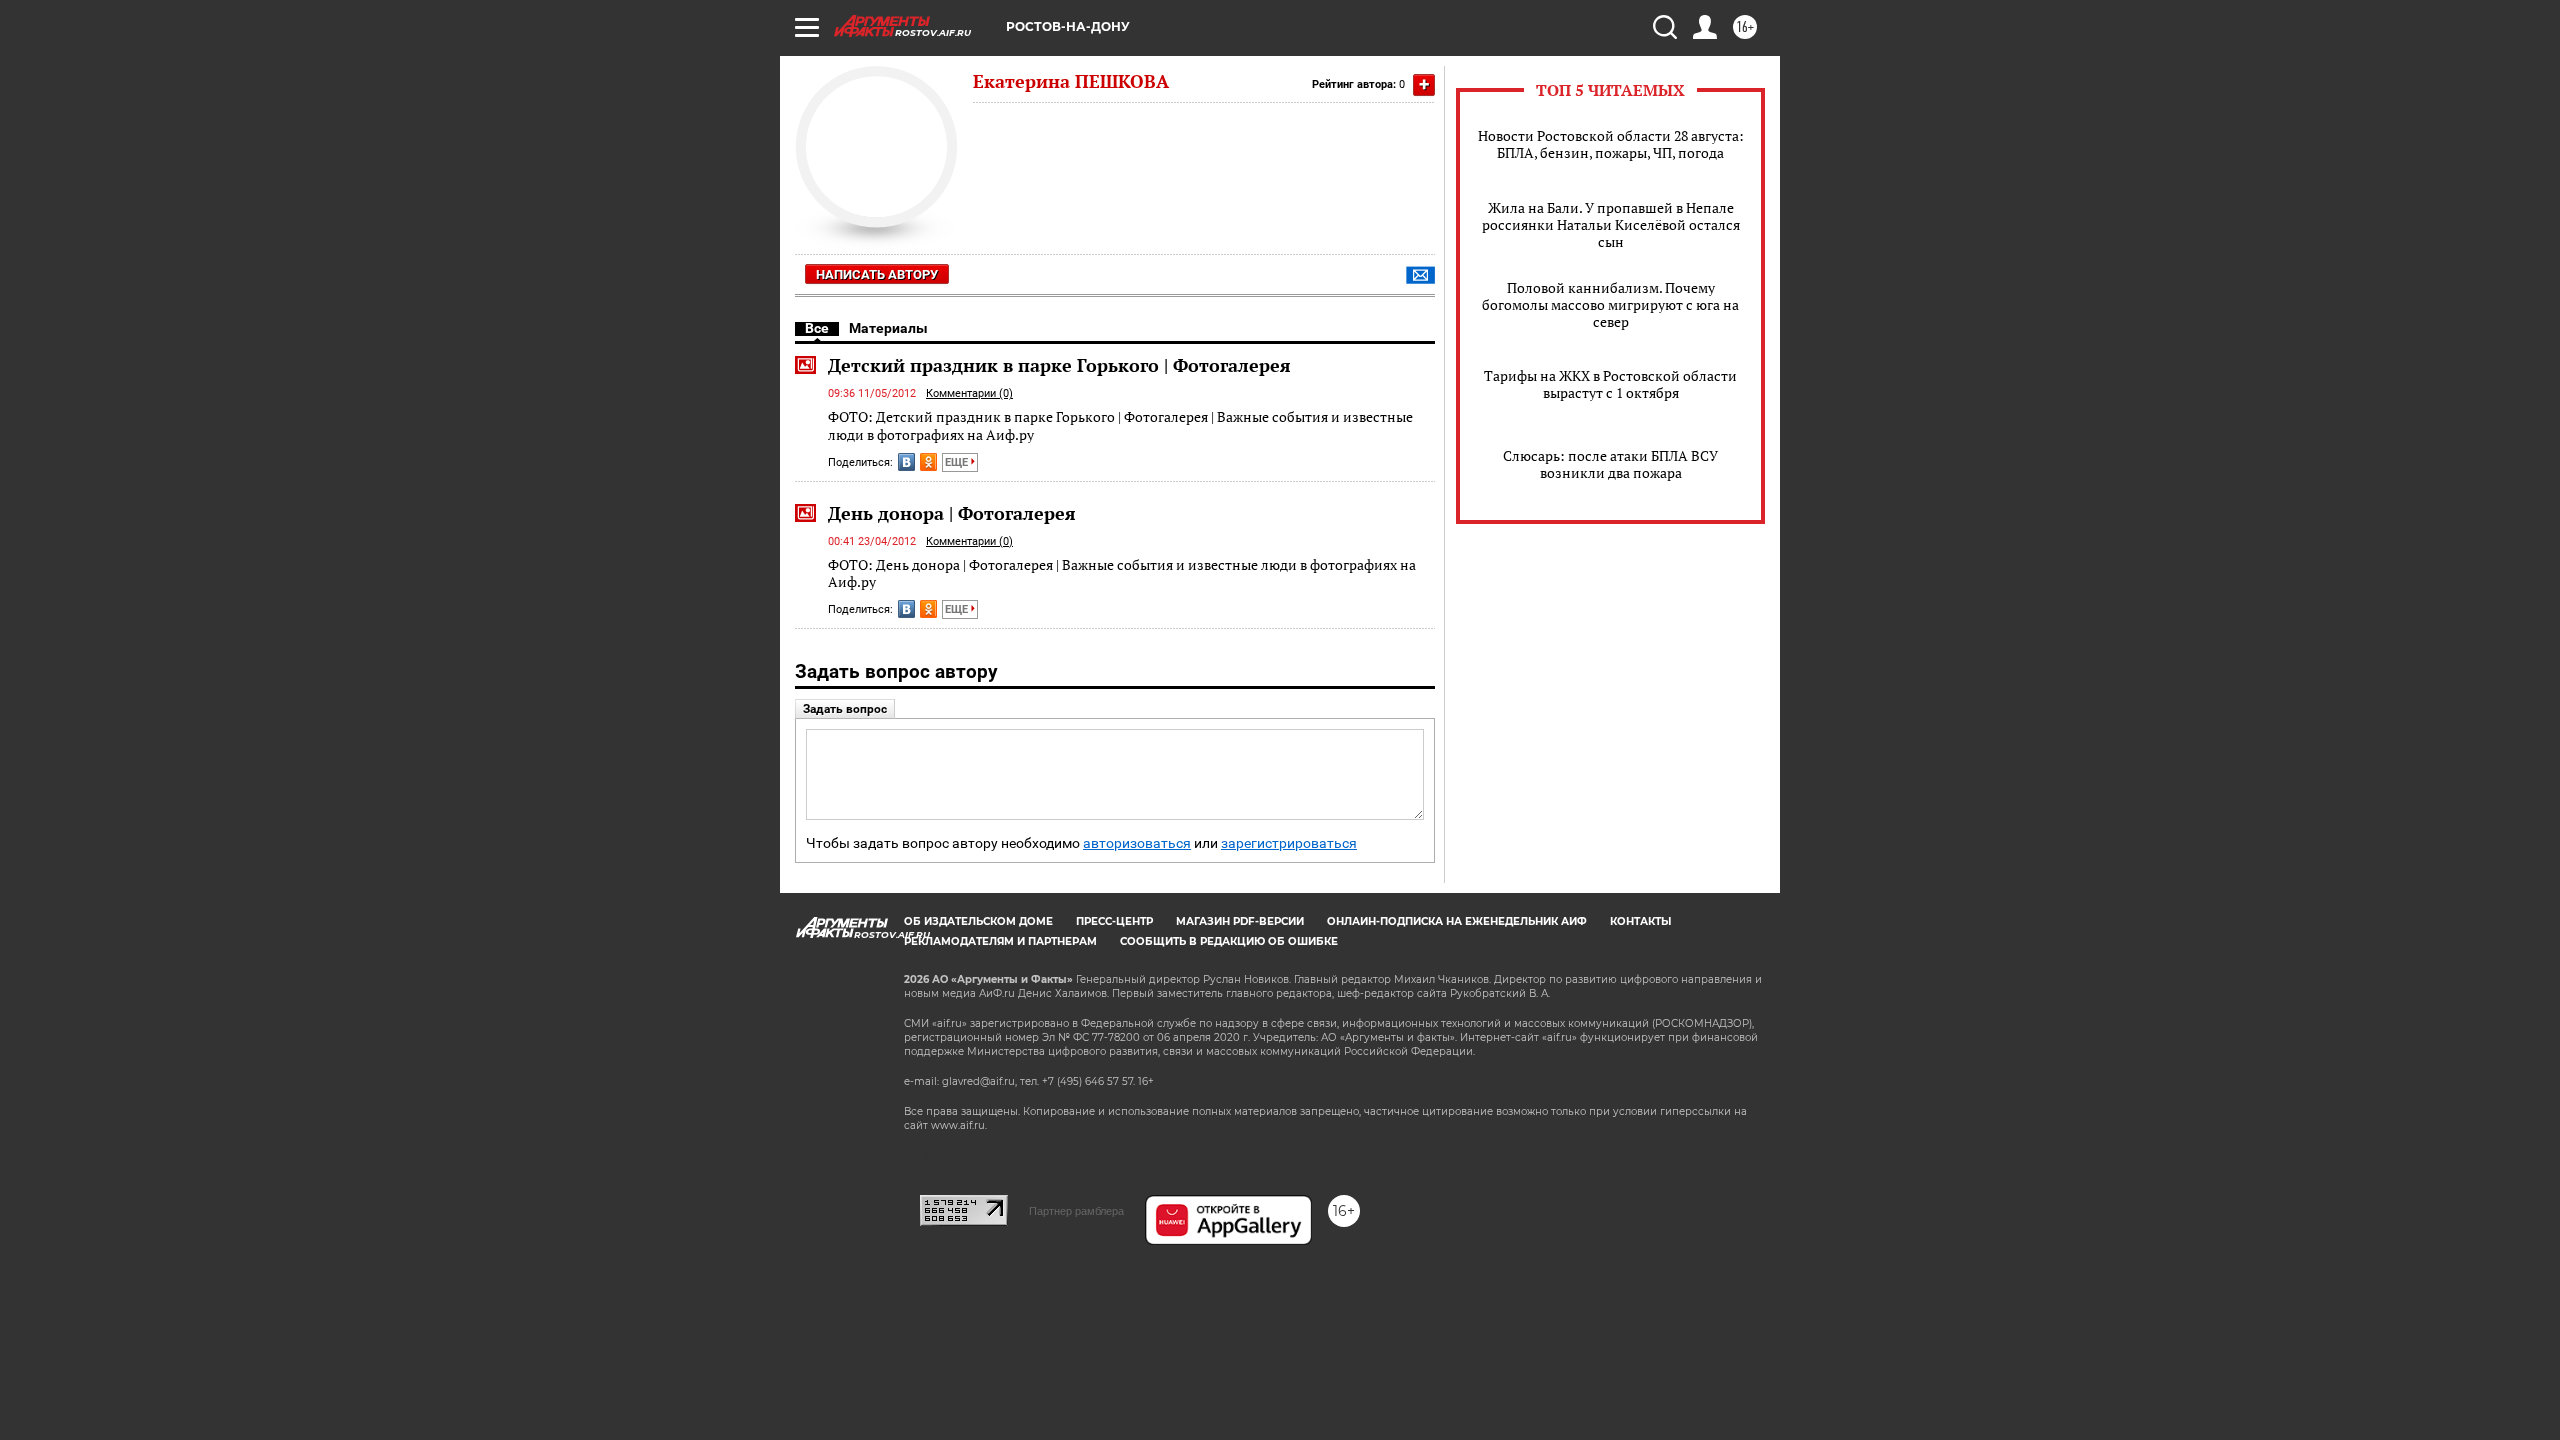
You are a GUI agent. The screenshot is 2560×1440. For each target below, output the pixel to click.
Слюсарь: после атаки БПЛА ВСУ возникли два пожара (1610, 464)
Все (817, 328)
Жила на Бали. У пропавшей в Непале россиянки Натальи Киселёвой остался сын (1611, 224)
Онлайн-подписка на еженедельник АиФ (1457, 921)
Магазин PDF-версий (1240, 921)
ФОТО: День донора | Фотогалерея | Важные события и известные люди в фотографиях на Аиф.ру (1122, 573)
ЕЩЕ (958, 462)
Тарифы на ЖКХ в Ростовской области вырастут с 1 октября (1610, 384)
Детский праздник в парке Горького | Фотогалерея (1059, 365)
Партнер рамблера (1076, 1211)
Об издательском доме (978, 921)
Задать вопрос (845, 709)
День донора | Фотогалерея (952, 513)
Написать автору (877, 274)
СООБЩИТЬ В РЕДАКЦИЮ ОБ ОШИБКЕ (1229, 941)
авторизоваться (1137, 843)
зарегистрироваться (1289, 843)
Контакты (1640, 921)
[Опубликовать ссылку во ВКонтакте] (906, 462)
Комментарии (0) (969, 393)
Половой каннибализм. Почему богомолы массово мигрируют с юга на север (1610, 304)
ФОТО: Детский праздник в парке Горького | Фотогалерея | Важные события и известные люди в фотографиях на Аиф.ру (1120, 425)
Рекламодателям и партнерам (1000, 941)
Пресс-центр (1114, 921)
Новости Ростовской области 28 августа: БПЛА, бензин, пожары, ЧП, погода (1611, 144)
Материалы (888, 328)
